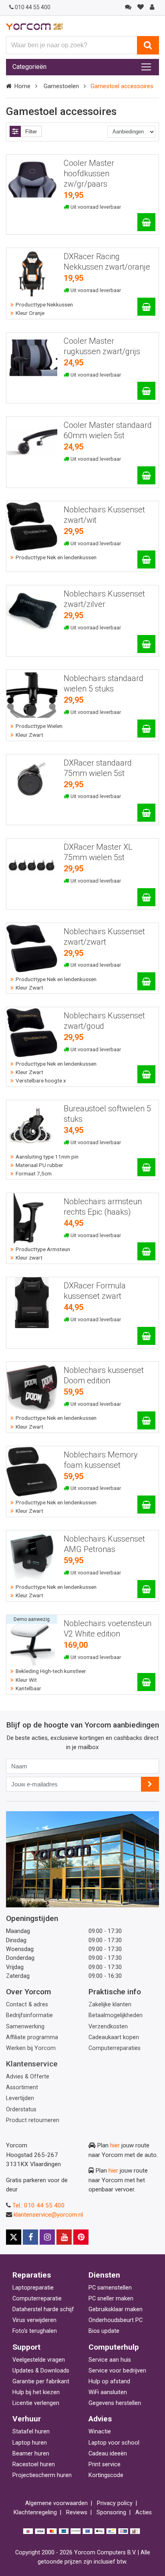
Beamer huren (31, 2454)
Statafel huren (31, 2432)
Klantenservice (32, 2064)
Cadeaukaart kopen (114, 2037)
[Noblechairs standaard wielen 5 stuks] (146, 729)
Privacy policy (115, 2503)
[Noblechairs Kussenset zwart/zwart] (146, 981)
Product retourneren (33, 2120)
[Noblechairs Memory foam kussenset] (146, 1505)
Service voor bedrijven (117, 2371)
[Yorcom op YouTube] (64, 2237)
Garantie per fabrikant (41, 2381)
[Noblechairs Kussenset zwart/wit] (146, 559)
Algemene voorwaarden (56, 2503)
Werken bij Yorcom (31, 2048)
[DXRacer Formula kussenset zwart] (146, 1336)
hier (115, 2145)
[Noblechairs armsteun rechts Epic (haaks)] (146, 1251)
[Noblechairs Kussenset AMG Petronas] (146, 1589)
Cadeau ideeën (108, 2454)
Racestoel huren (34, 2464)
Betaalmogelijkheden (116, 2015)
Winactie (100, 2432)
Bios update (104, 2331)
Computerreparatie (37, 2299)
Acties (144, 2513)
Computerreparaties (115, 2048)
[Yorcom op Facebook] (30, 2237)
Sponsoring (111, 2513)
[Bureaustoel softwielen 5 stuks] (146, 1167)
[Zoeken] (148, 45)
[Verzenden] (150, 1784)
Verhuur (27, 2419)
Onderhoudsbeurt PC (116, 2320)
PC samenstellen (110, 2288)
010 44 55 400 (33, 7)
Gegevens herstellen (115, 2403)
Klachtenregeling (35, 2513)
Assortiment (22, 2087)
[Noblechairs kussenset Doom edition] (146, 1420)
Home (22, 86)
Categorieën (29, 67)
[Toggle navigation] (146, 67)
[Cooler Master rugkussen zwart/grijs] (146, 391)
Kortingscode (106, 2475)
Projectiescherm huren (42, 2475)
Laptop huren (30, 2443)
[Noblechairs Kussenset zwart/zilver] (146, 644)
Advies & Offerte (28, 2077)
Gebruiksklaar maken (116, 2309)
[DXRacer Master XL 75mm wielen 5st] (146, 897)
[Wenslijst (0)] (140, 7)
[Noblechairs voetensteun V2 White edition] (146, 1682)
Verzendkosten (108, 2027)
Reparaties (32, 2275)
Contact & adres (27, 2005)
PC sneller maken (111, 2299)
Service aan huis (110, 2360)
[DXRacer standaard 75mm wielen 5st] (146, 813)
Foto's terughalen (35, 2331)
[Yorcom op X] (14, 2237)
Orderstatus (21, 2109)
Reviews (77, 2513)
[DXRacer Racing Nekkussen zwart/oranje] (146, 307)
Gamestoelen (61, 86)
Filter (31, 132)
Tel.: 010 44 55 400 (39, 2205)
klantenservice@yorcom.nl (48, 2215)
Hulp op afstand (109, 2381)
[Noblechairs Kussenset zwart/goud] (146, 1074)
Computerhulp (114, 2347)
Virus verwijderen (34, 2320)
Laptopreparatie (33, 2288)
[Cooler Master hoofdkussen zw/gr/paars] (146, 222)
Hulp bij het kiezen (36, 2392)
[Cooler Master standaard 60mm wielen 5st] (146, 475)
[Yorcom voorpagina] (34, 26)
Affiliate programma (32, 2037)
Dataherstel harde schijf (43, 2309)
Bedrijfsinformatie (29, 2015)
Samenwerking (25, 2027)
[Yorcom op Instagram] (47, 2237)
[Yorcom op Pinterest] (81, 2237)
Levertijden (20, 2098)
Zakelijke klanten (110, 2005)
